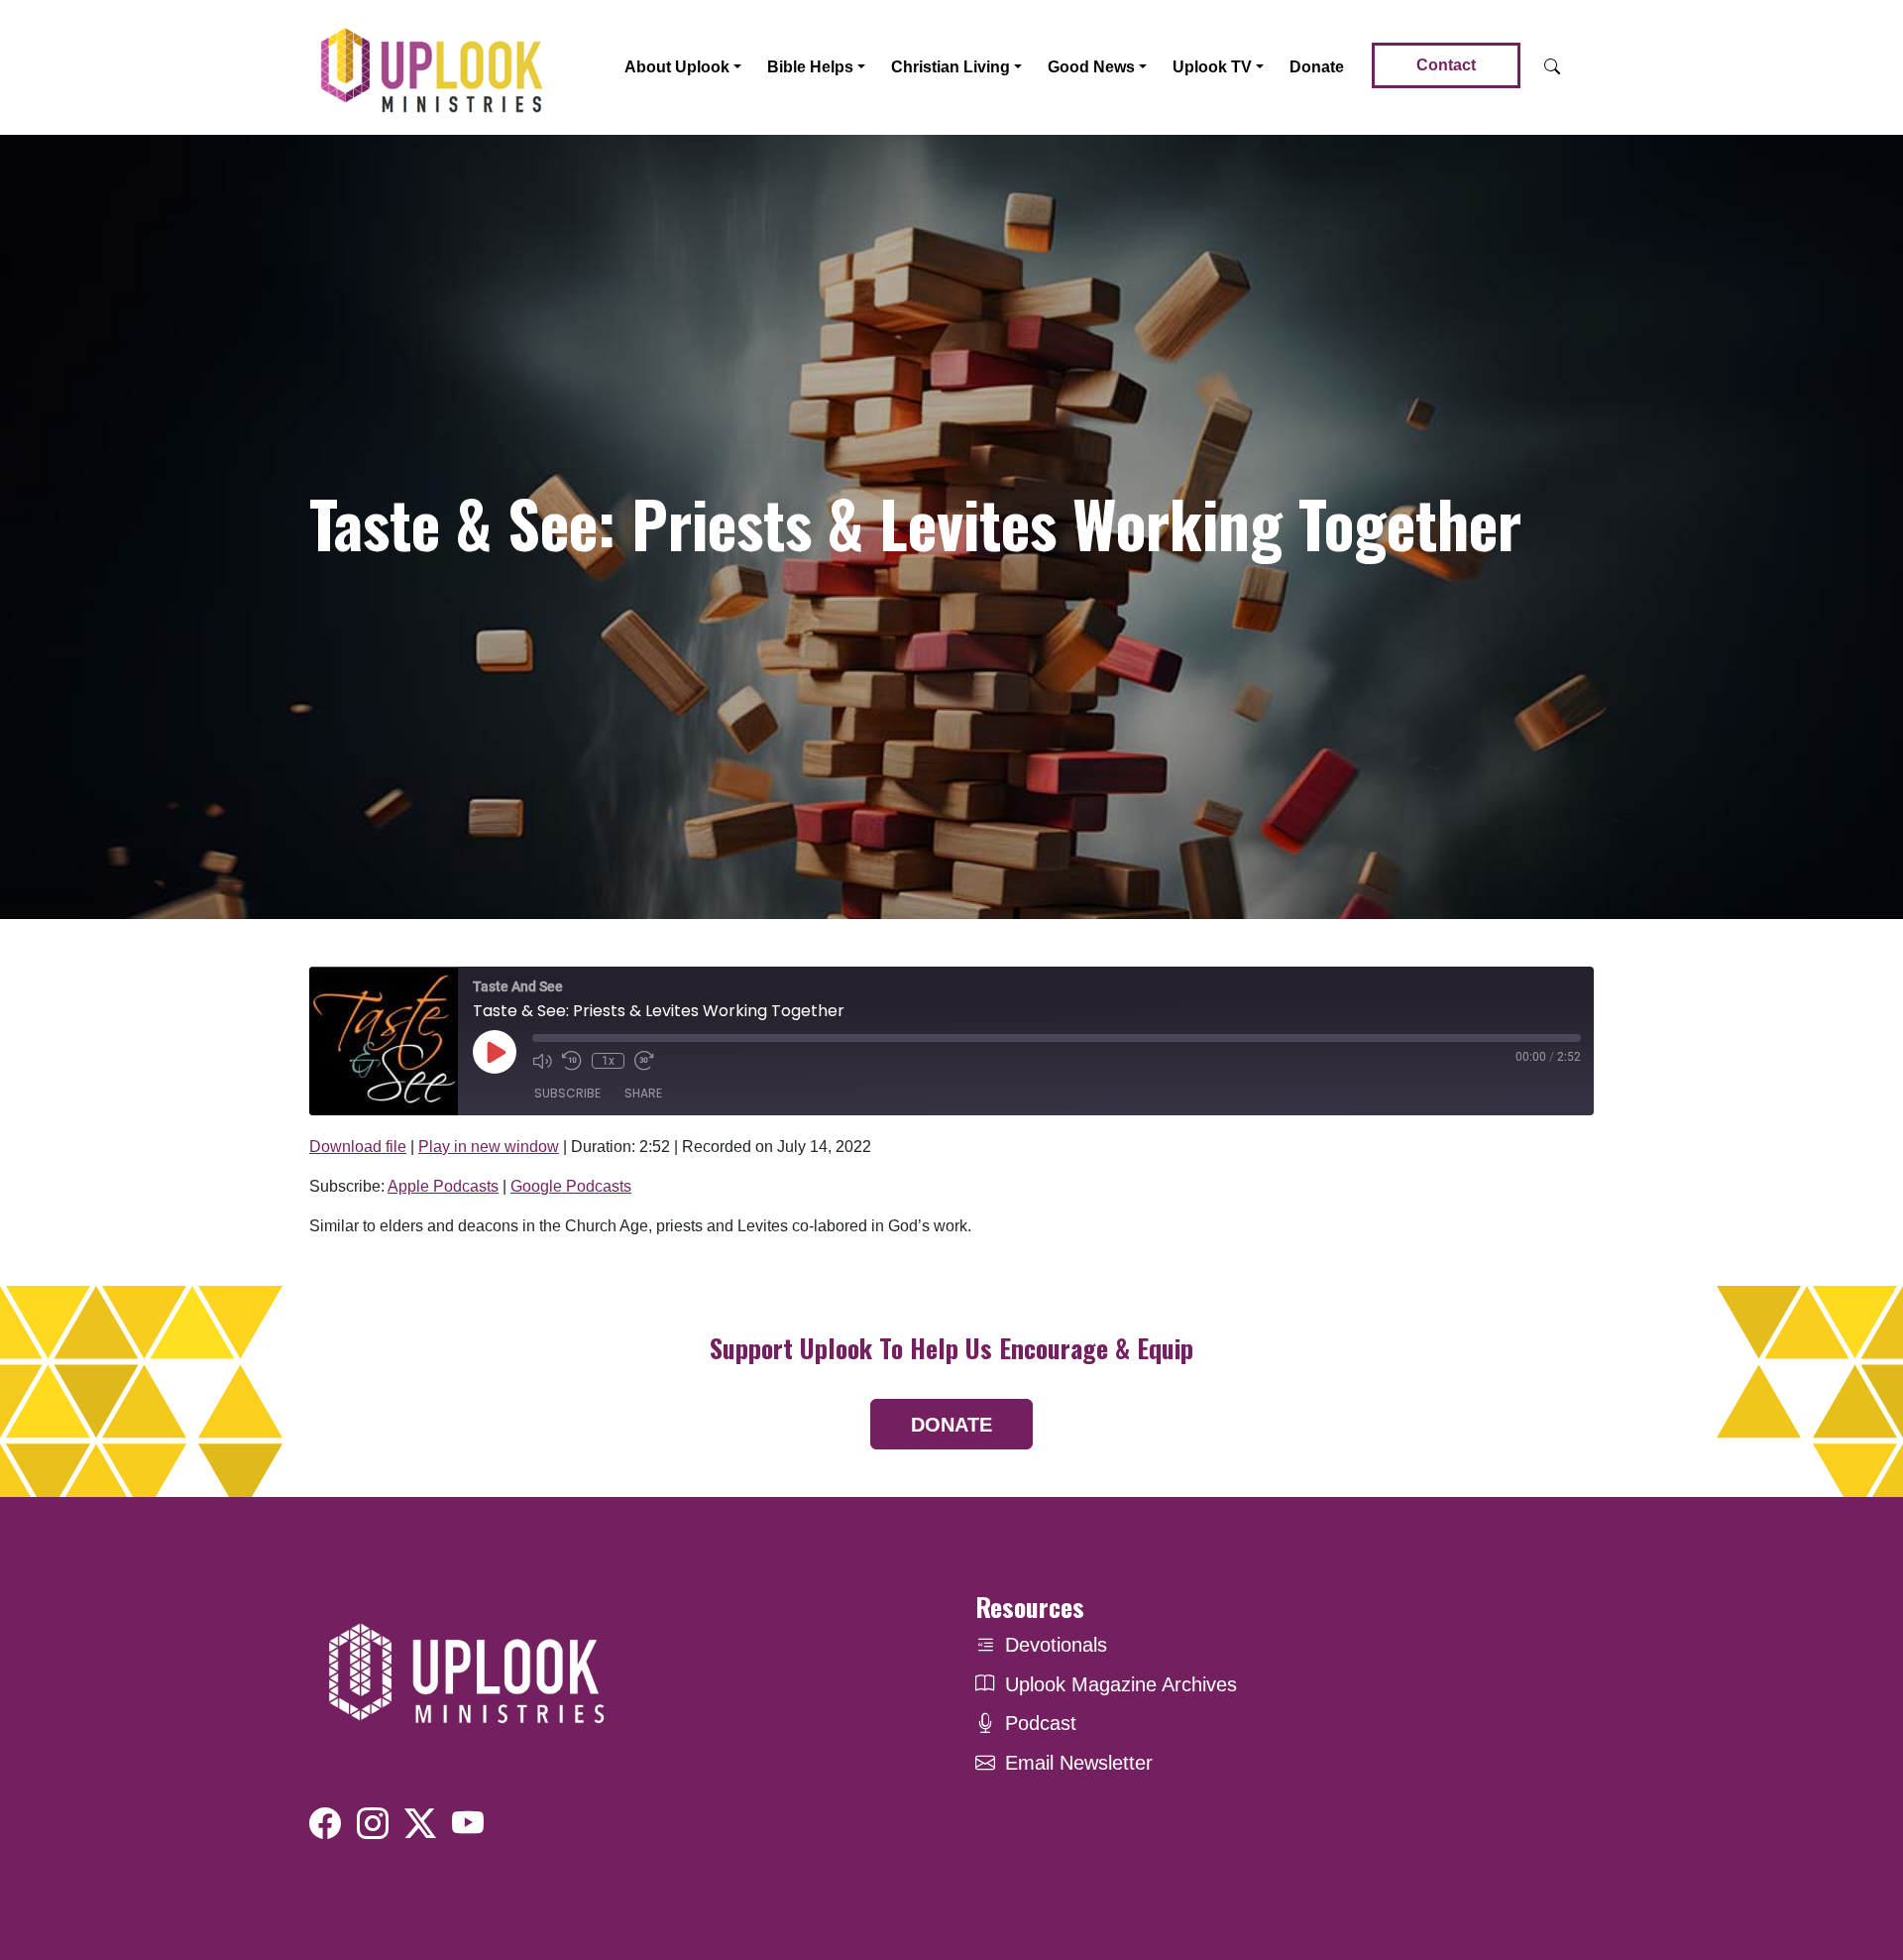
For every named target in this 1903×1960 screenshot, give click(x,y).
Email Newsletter (1079, 1763)
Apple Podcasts (443, 1186)
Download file (358, 1147)
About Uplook (677, 67)
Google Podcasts (571, 1186)
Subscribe (567, 1093)
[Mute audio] (542, 1061)
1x (608, 1061)
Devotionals (1056, 1645)
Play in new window (489, 1147)
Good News (1091, 67)
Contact (1446, 65)
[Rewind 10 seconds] (572, 1061)
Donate (1317, 67)
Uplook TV (1212, 67)
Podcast (1041, 1723)
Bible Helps (810, 67)
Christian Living (951, 67)
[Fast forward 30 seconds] (644, 1061)
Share (643, 1093)
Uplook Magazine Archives (1121, 1684)
